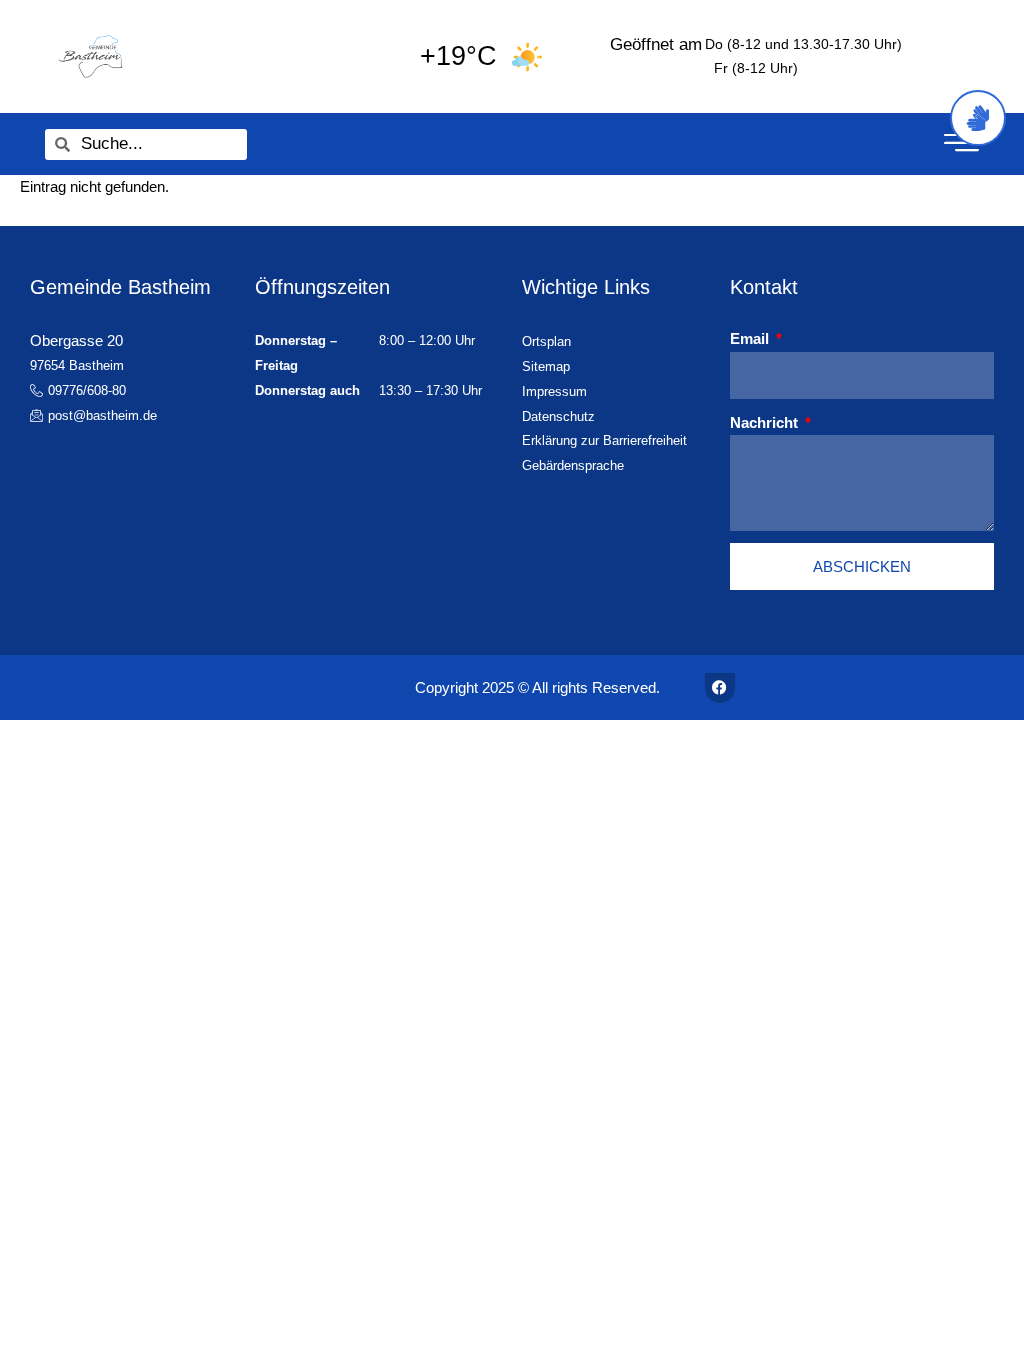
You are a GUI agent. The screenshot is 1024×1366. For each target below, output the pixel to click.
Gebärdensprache (573, 465)
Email (751, 338)
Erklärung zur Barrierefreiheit (604, 440)
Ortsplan (546, 341)
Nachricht (766, 422)
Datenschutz (558, 416)
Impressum (554, 391)
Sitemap (546, 366)
